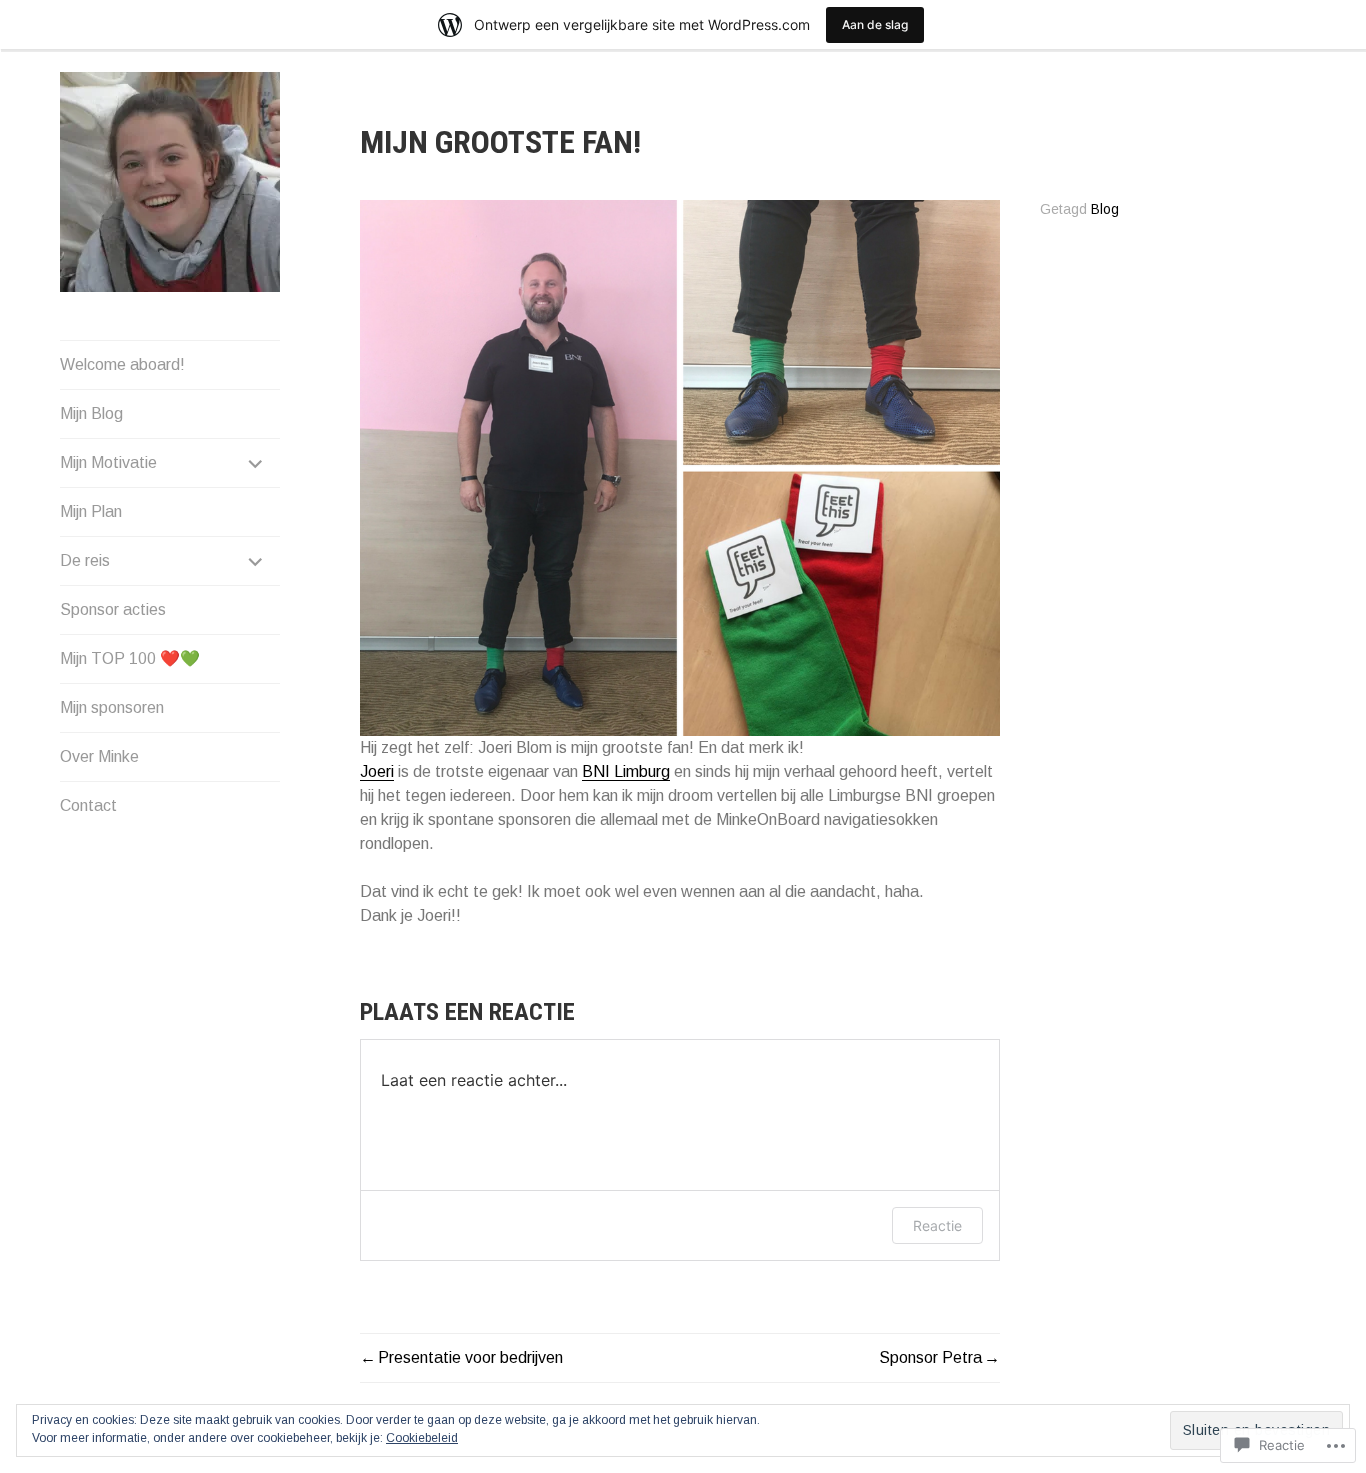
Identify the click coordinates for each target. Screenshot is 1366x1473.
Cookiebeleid (422, 1438)
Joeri (377, 771)
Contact (88, 805)
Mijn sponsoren (112, 707)
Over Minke (99, 756)
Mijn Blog (91, 413)
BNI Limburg (626, 771)
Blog (1105, 209)
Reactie (937, 1225)
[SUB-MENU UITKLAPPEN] (256, 463)
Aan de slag (875, 24)
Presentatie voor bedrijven (470, 1357)
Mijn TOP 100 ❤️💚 (130, 658)
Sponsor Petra (930, 1357)
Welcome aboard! (122, 364)
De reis (85, 560)
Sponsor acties (113, 609)
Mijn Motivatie (108, 462)
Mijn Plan (91, 511)
